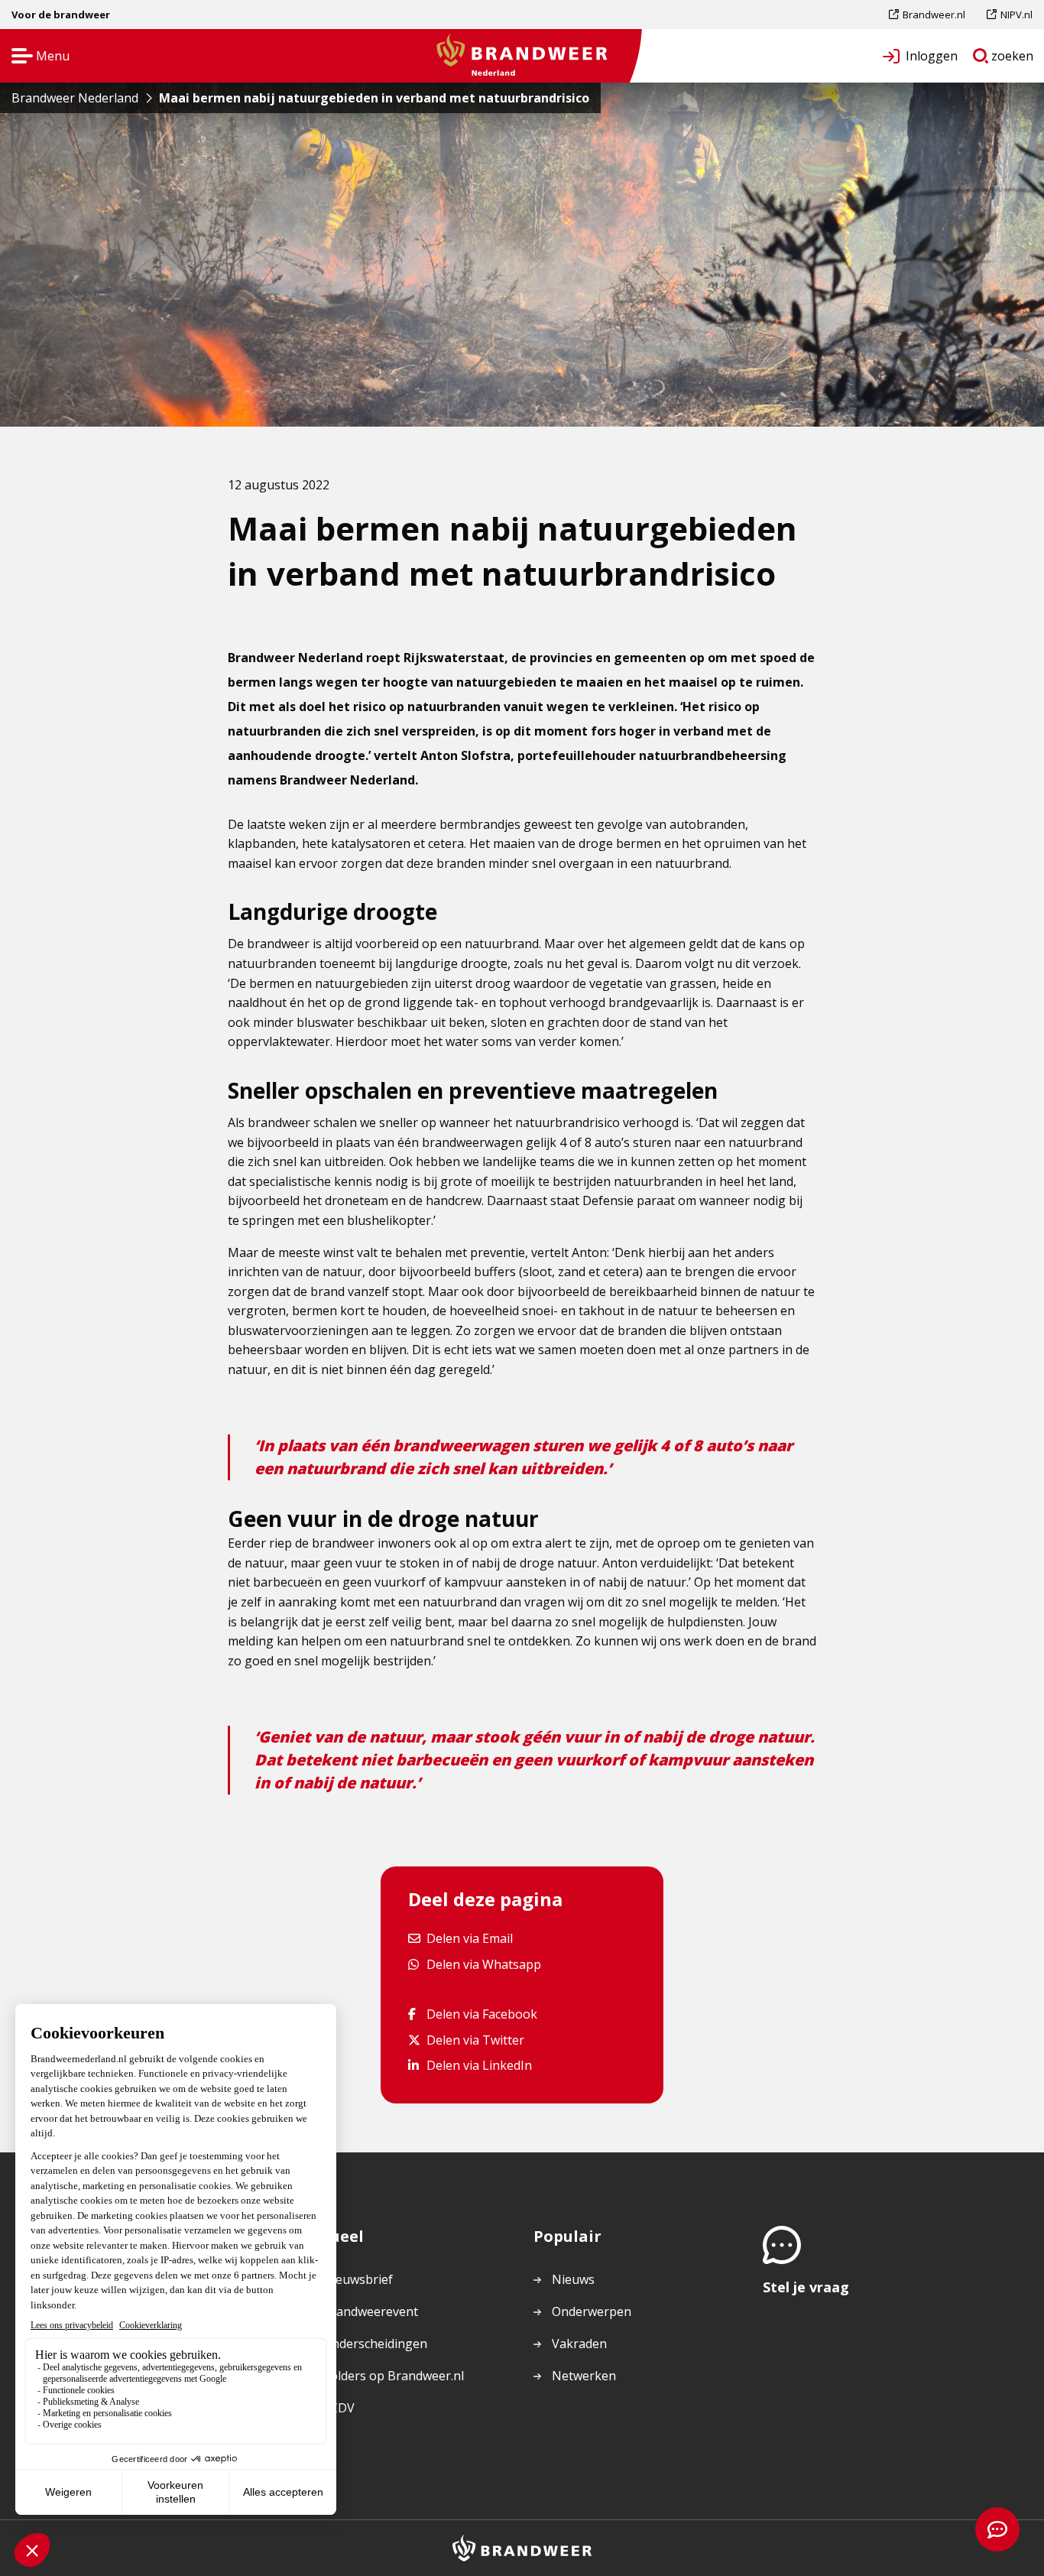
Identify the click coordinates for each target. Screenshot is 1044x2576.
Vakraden (579, 2344)
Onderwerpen (592, 2311)
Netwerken (584, 2376)
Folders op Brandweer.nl (394, 2376)
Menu (36, 57)
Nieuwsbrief (358, 2279)
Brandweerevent (370, 2311)
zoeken (1013, 59)
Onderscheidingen (375, 2344)
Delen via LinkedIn (479, 2065)
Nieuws (573, 2279)
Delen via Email (469, 1938)
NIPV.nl (1016, 18)
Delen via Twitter (475, 2040)
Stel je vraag (806, 2287)
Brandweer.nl (934, 18)
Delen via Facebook (481, 2014)
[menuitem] (932, 15)
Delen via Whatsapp (483, 1964)
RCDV (339, 2408)
